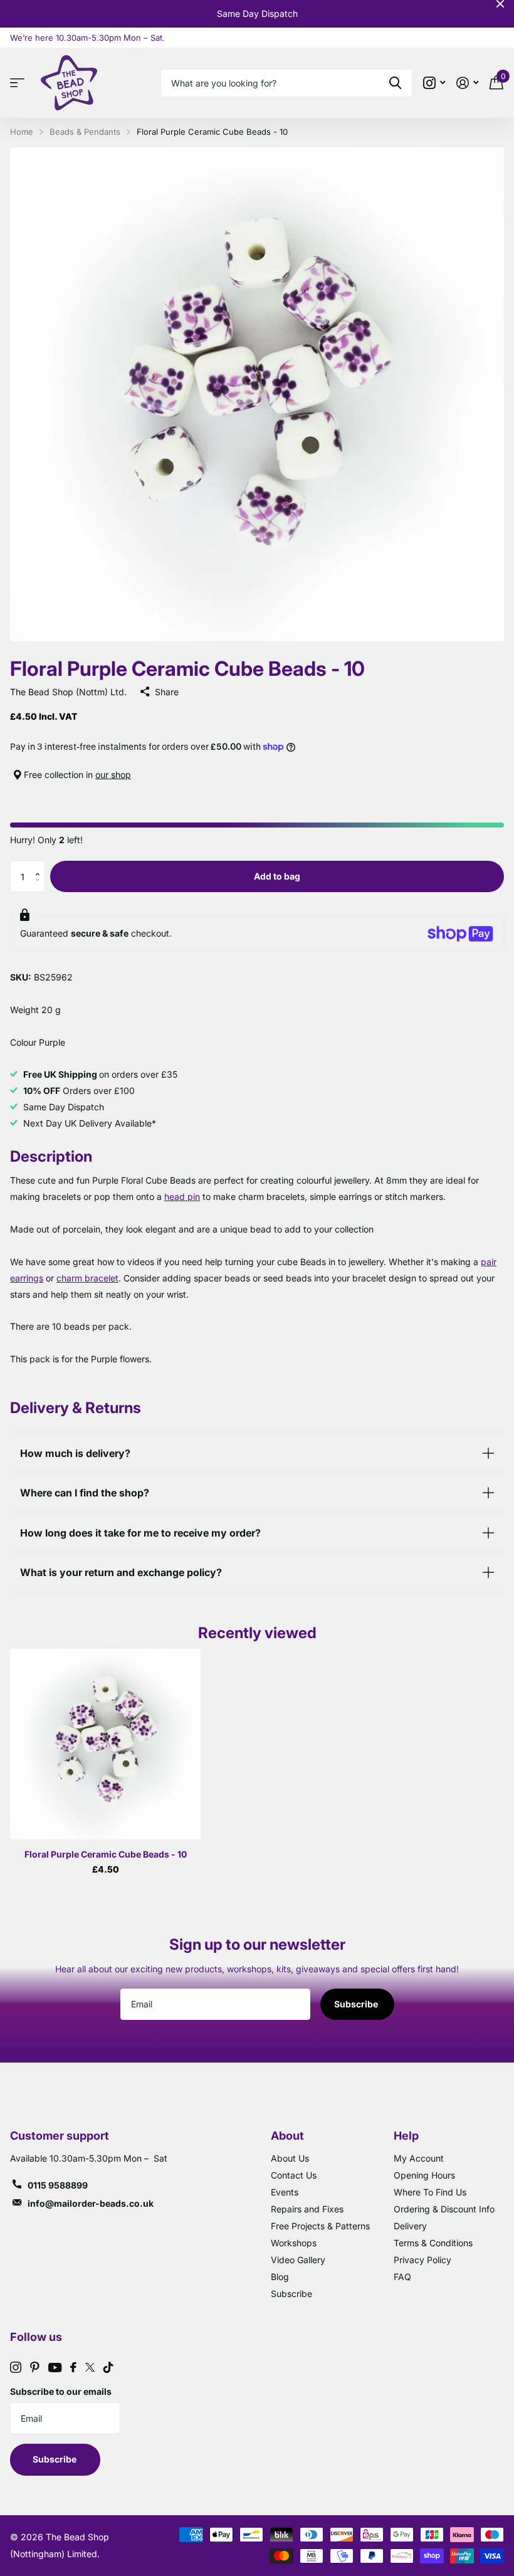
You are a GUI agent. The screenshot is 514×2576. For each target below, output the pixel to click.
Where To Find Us (430, 2192)
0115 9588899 (58, 2185)
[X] (90, 2367)
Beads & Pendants (85, 132)
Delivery (410, 2226)
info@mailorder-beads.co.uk (91, 2203)
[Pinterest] (35, 2367)
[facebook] (73, 2367)
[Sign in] (467, 83)
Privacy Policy (422, 2260)
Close (500, 4)
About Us (290, 2158)
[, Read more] (434, 83)
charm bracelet (87, 1278)
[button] (40, 865)
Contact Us (294, 2175)
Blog (280, 2277)
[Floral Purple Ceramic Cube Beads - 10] (105, 1744)
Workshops (294, 2243)
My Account (419, 2158)
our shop (113, 775)
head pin (182, 1196)
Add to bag (277, 876)
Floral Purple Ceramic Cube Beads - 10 (106, 1854)
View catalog (20, 83)
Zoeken (395, 83)
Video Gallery (298, 2260)
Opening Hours (424, 2175)
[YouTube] (55, 2368)
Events (285, 2192)
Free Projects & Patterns (320, 2226)
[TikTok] (108, 2367)
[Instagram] (16, 2367)
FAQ (402, 2277)
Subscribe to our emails (61, 2391)
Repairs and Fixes (307, 2209)
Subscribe (357, 2004)
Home (22, 132)
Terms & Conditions (433, 2243)
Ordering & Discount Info (444, 2209)
